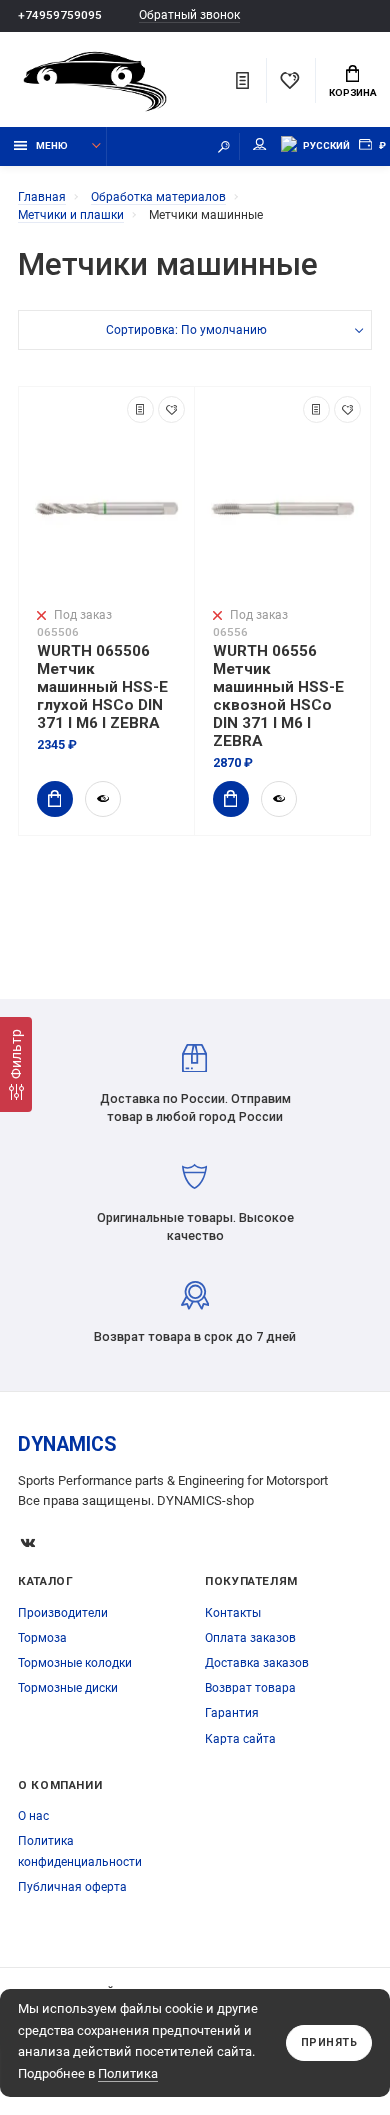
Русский (326, 145)
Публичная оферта (72, 1887)
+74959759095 (60, 15)
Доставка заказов (257, 1663)
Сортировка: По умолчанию (186, 330)
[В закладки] (171, 409)
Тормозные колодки (75, 1663)
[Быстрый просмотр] (103, 799)
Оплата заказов (250, 1638)
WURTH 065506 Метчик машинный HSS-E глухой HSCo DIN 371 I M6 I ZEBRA (102, 687)
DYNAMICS (67, 1444)
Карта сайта (240, 1739)
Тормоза (42, 1638)
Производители (63, 1613)
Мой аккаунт (260, 146)
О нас (33, 1816)
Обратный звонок (189, 15)
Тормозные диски (68, 1688)
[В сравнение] (140, 409)
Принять (329, 2042)
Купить (55, 799)
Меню (52, 145)
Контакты (233, 1613)
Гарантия (232, 1713)
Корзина (353, 92)
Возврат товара (250, 1688)
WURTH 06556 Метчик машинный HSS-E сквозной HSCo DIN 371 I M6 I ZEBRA (278, 696)
